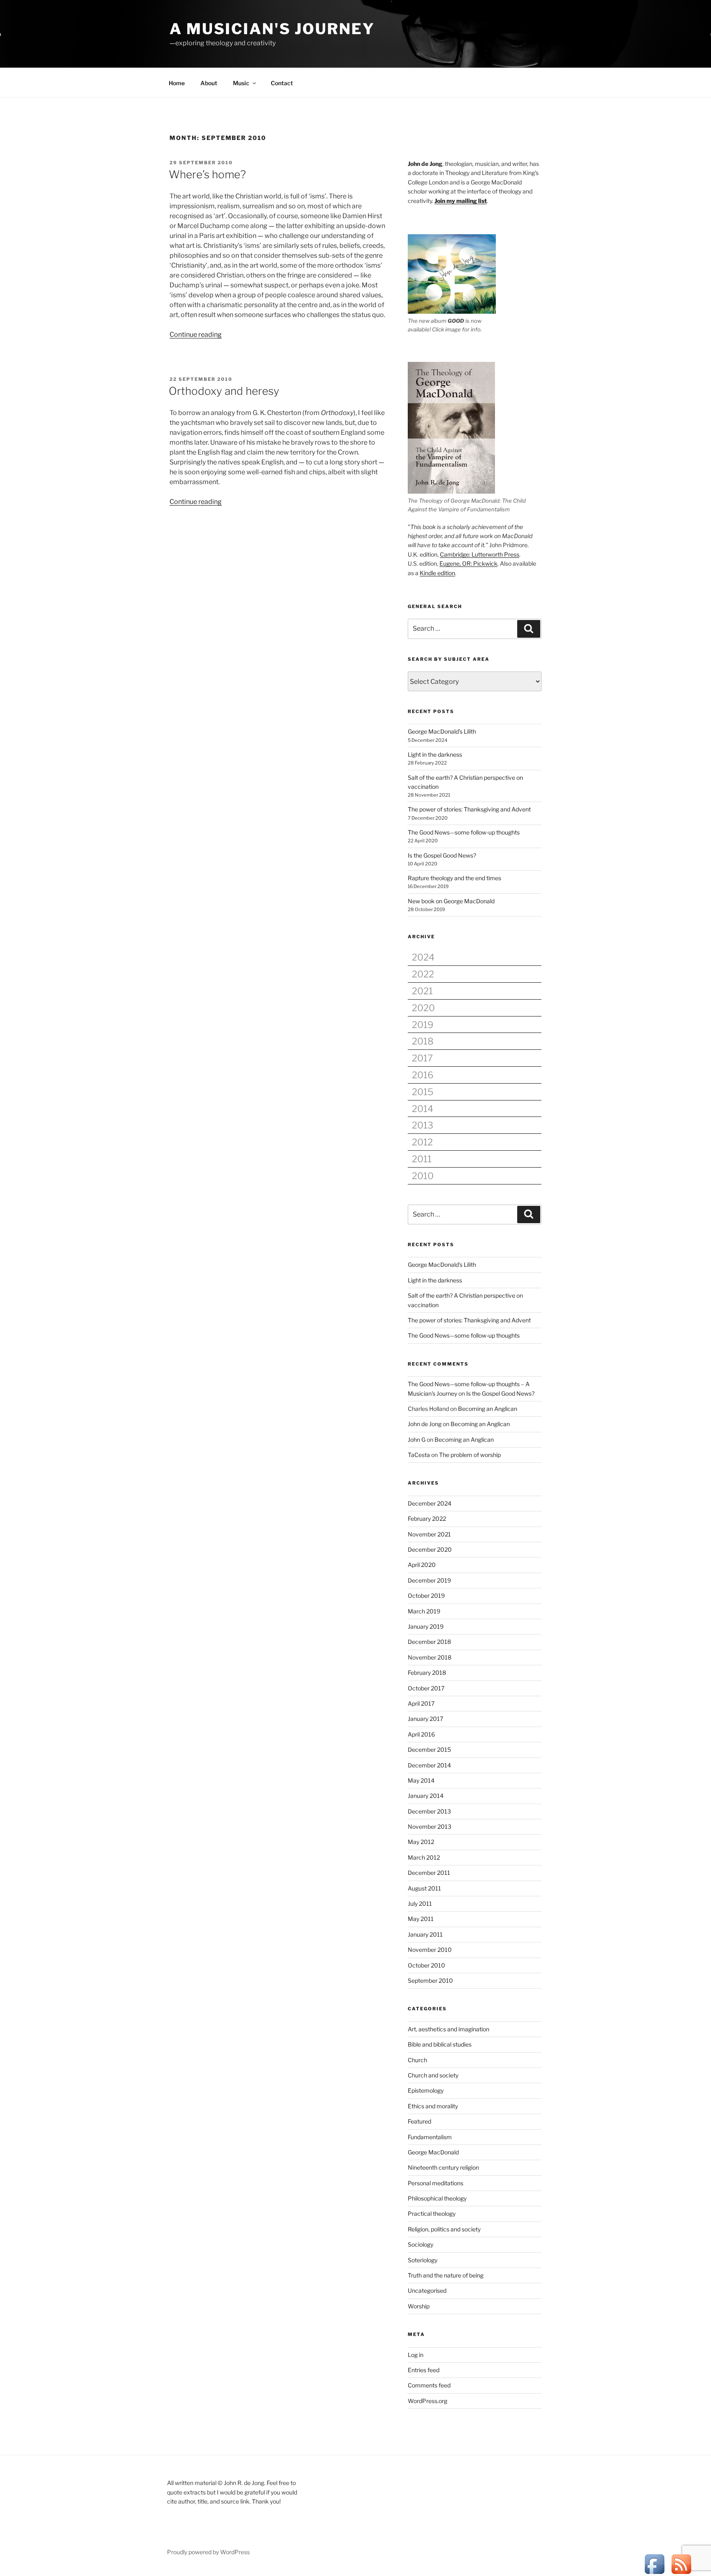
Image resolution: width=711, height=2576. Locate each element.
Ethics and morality (433, 2106)
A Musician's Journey (272, 29)
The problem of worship (470, 1455)
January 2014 (426, 1796)
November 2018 (430, 1657)
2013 (423, 1125)
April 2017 (421, 1703)
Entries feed (424, 2370)
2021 (422, 991)
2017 (422, 1058)
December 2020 (430, 1549)
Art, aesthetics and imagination (448, 2029)
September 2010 (430, 1980)
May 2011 (421, 1919)
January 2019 (426, 1626)
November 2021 (429, 1534)
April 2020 (422, 1565)
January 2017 (425, 1719)
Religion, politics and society (444, 2229)
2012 (422, 1142)
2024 (423, 957)
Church (417, 2060)
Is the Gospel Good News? (442, 855)
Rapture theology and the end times (454, 878)
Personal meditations (436, 2183)
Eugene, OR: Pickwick (468, 563)
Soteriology (423, 2260)
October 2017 (426, 1688)
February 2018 (427, 1673)
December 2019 (429, 1580)
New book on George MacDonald (451, 901)
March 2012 (424, 1857)
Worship (419, 2306)
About (209, 83)
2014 (423, 1109)
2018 (423, 1041)
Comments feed (429, 2385)
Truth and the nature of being (446, 2275)
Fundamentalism (430, 2137)
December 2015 (429, 1750)
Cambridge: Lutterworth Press (480, 554)
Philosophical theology (437, 2198)
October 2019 (426, 1596)
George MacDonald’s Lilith (442, 731)
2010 (423, 1176)
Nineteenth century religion (443, 2167)
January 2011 (425, 1934)
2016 (423, 1075)
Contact (282, 83)
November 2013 (430, 1827)
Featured (419, 2121)
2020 (423, 1008)
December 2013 (429, 1811)
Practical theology (432, 2213)
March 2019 (424, 1611)
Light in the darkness (435, 754)
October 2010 (426, 1965)
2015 (423, 1092)
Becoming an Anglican (488, 1409)
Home (177, 83)
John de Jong (425, 1424)
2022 (423, 974)
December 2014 (429, 1765)
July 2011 (420, 1903)
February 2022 (427, 1519)
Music (241, 83)
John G (417, 1440)
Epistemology (426, 2090)
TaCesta (419, 1455)
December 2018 (429, 1642)
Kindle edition (437, 573)
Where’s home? (207, 174)
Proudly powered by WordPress (208, 2552)
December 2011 (429, 1873)
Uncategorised (427, 2290)
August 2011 (424, 1888)
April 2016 (421, 1734)
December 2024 (430, 1503)
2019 (423, 1025)
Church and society (433, 2075)
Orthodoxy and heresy (224, 391)
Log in (416, 2355)
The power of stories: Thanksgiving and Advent (469, 809)
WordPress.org (428, 2401)
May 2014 (421, 1780)
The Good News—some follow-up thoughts (464, 832)
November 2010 (430, 1950)
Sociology (421, 2244)
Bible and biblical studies (440, 2044)
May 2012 (421, 1842)
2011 (422, 1159)
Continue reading (196, 335)
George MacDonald (433, 2152)
